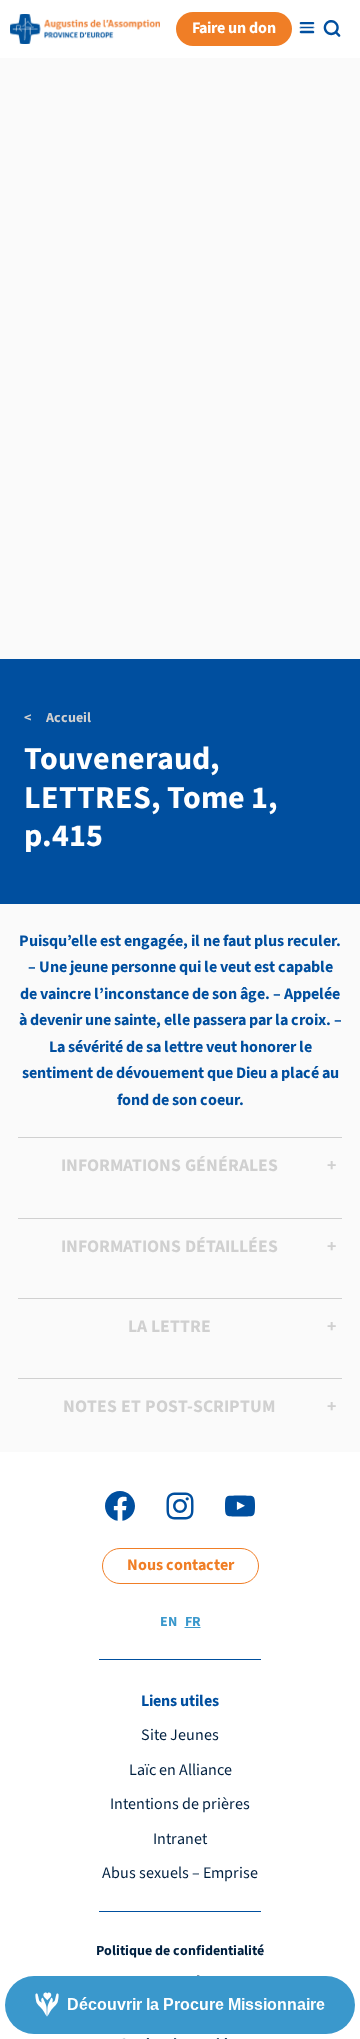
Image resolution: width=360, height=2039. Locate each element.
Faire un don (234, 28)
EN (168, 1622)
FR (193, 1622)
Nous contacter (180, 1565)
